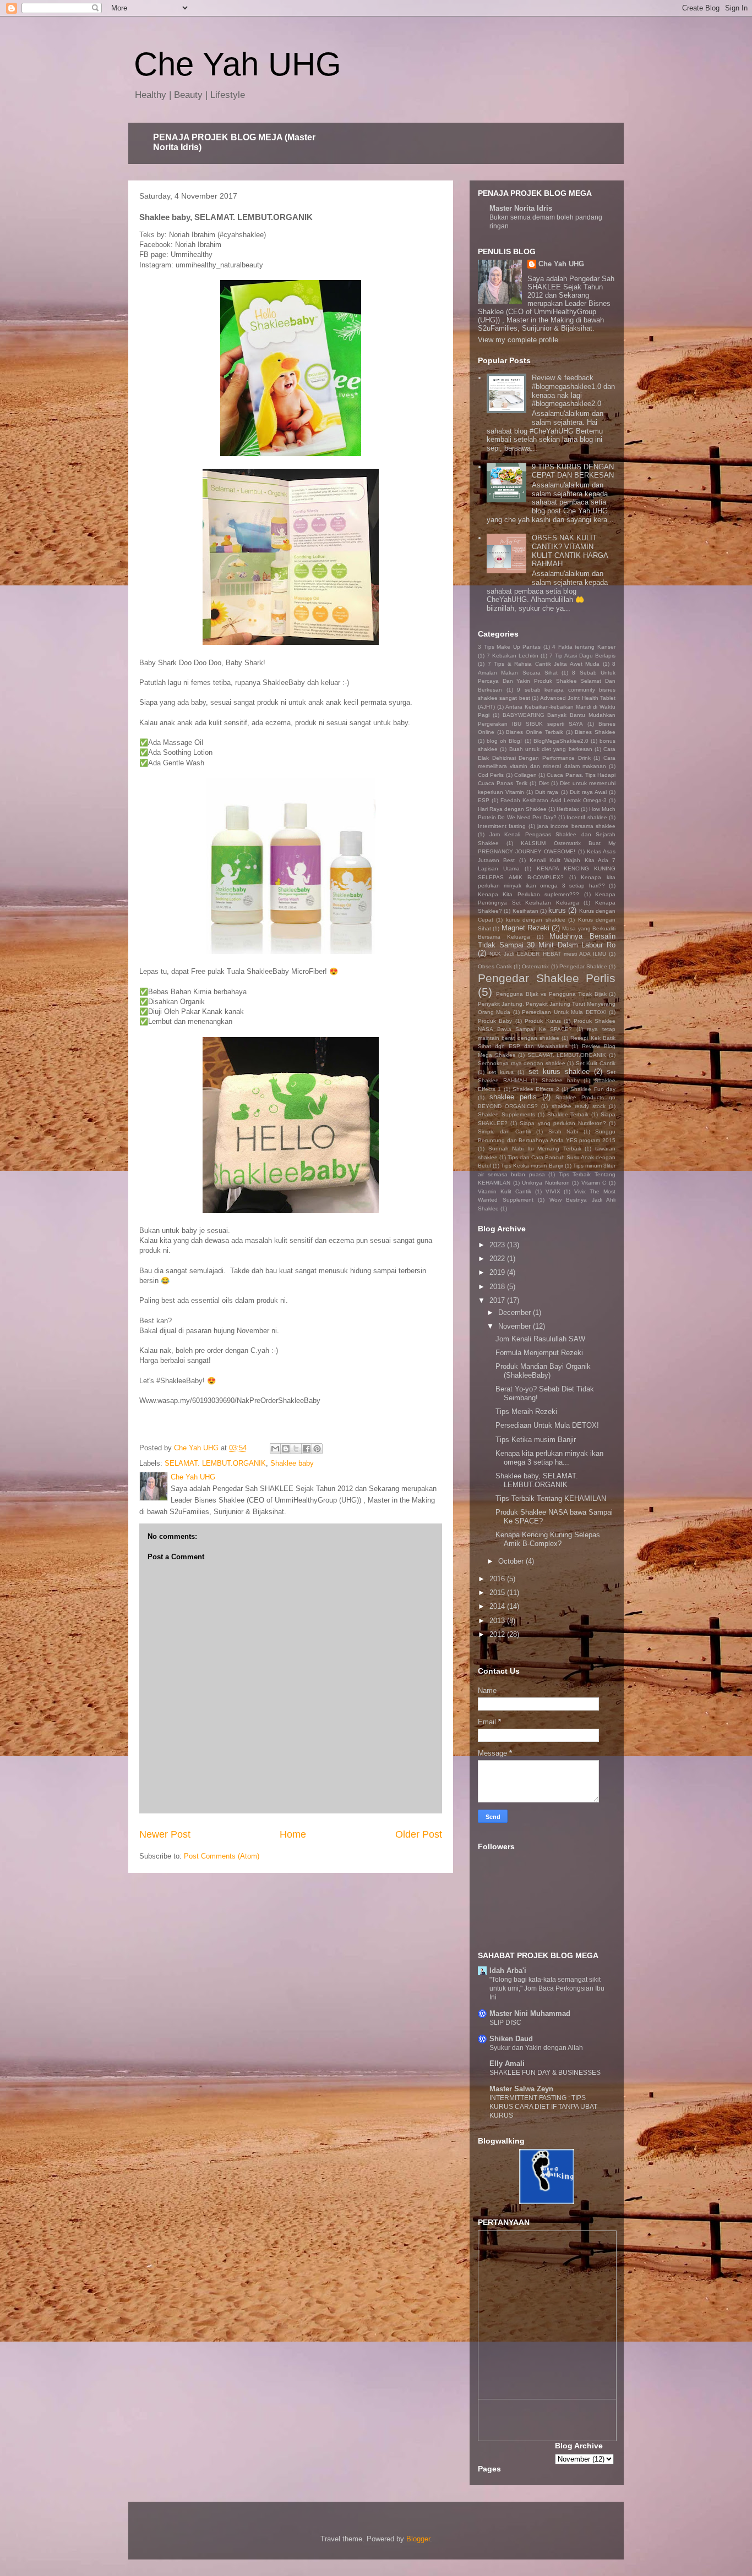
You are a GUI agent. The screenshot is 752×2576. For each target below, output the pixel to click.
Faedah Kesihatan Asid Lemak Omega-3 (554, 800)
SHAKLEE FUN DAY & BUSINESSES (545, 2073)
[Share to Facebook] (307, 1449)
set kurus (501, 1072)
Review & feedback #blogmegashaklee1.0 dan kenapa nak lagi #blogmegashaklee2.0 (573, 391)
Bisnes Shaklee (595, 732)
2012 (498, 1634)
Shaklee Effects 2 (536, 1089)
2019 (498, 1272)
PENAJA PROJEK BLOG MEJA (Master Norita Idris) (234, 142)
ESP (484, 800)
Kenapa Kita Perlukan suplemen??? (528, 894)
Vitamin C (594, 1183)
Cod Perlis (491, 775)
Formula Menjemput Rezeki (539, 1353)
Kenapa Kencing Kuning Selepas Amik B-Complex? (548, 1539)
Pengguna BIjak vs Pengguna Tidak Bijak (551, 994)
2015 (498, 1593)
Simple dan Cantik (505, 1131)
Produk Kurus (543, 1021)
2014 (498, 1606)
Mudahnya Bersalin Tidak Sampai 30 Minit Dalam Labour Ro (547, 941)
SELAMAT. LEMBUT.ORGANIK (215, 1463)
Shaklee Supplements (506, 1114)
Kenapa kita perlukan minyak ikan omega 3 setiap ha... (549, 1458)
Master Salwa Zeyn (521, 2089)
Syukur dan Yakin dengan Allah (536, 2048)
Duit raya (547, 792)
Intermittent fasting (502, 826)
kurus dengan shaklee (536, 920)
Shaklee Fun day (593, 1089)
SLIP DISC (505, 2023)
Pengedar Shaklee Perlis (547, 978)
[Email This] (275, 1449)
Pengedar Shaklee (583, 966)
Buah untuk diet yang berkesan (551, 749)
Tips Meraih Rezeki (526, 1412)
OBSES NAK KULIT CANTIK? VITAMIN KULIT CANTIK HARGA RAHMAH (570, 551)
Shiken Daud (511, 2039)
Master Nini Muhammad (530, 2013)
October (512, 1561)
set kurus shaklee (559, 1071)
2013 (498, 1621)
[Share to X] (296, 1449)
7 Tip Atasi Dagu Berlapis (582, 656)
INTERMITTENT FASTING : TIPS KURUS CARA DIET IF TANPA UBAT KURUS (543, 2107)
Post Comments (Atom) (222, 1856)
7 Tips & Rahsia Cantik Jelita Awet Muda (544, 664)
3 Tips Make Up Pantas (509, 647)
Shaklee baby (292, 1463)
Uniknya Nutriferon (546, 1183)
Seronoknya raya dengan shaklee (522, 1063)
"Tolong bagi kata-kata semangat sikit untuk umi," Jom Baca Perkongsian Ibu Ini (547, 1988)
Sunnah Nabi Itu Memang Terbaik (535, 1149)
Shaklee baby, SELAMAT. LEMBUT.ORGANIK (537, 1480)
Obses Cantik (495, 966)
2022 (498, 1259)
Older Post (419, 1834)
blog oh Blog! (504, 741)
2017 (498, 1300)
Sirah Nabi (563, 1131)
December (516, 1312)
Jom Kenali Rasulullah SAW (540, 1339)
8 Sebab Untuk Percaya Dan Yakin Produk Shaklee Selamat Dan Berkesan (547, 681)
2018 (498, 1287)
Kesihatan (525, 911)
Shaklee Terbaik (568, 1114)
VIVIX (553, 1191)
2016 (498, 1579)
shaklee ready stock (579, 1106)
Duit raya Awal (588, 792)
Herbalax (568, 809)
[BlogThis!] (286, 1449)
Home (293, 1834)
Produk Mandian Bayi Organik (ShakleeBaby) (543, 1371)
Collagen (525, 775)
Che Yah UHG (238, 64)
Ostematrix (535, 966)
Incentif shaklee (587, 817)
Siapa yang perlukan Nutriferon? (563, 1123)
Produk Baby (495, 1021)
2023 (498, 1245)
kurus (557, 910)
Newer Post (165, 1834)
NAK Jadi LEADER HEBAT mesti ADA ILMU (548, 954)
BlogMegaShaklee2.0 (561, 741)
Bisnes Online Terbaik (534, 732)
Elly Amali (507, 2063)
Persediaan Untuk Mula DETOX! (564, 1012)
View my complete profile (518, 340)
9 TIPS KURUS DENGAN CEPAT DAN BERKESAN (573, 471)
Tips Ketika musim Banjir (532, 1166)
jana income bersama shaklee (576, 826)
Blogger (418, 2539)
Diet (544, 783)
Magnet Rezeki (525, 928)
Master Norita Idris (521, 208)
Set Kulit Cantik (596, 1063)
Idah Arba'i (508, 1971)
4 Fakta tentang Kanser (584, 647)
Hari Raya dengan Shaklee (512, 809)
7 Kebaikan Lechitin (513, 656)
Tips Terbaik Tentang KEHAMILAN (551, 1498)
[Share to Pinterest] (317, 1449)
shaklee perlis (513, 1097)
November (516, 1326)
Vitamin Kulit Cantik (505, 1191)
